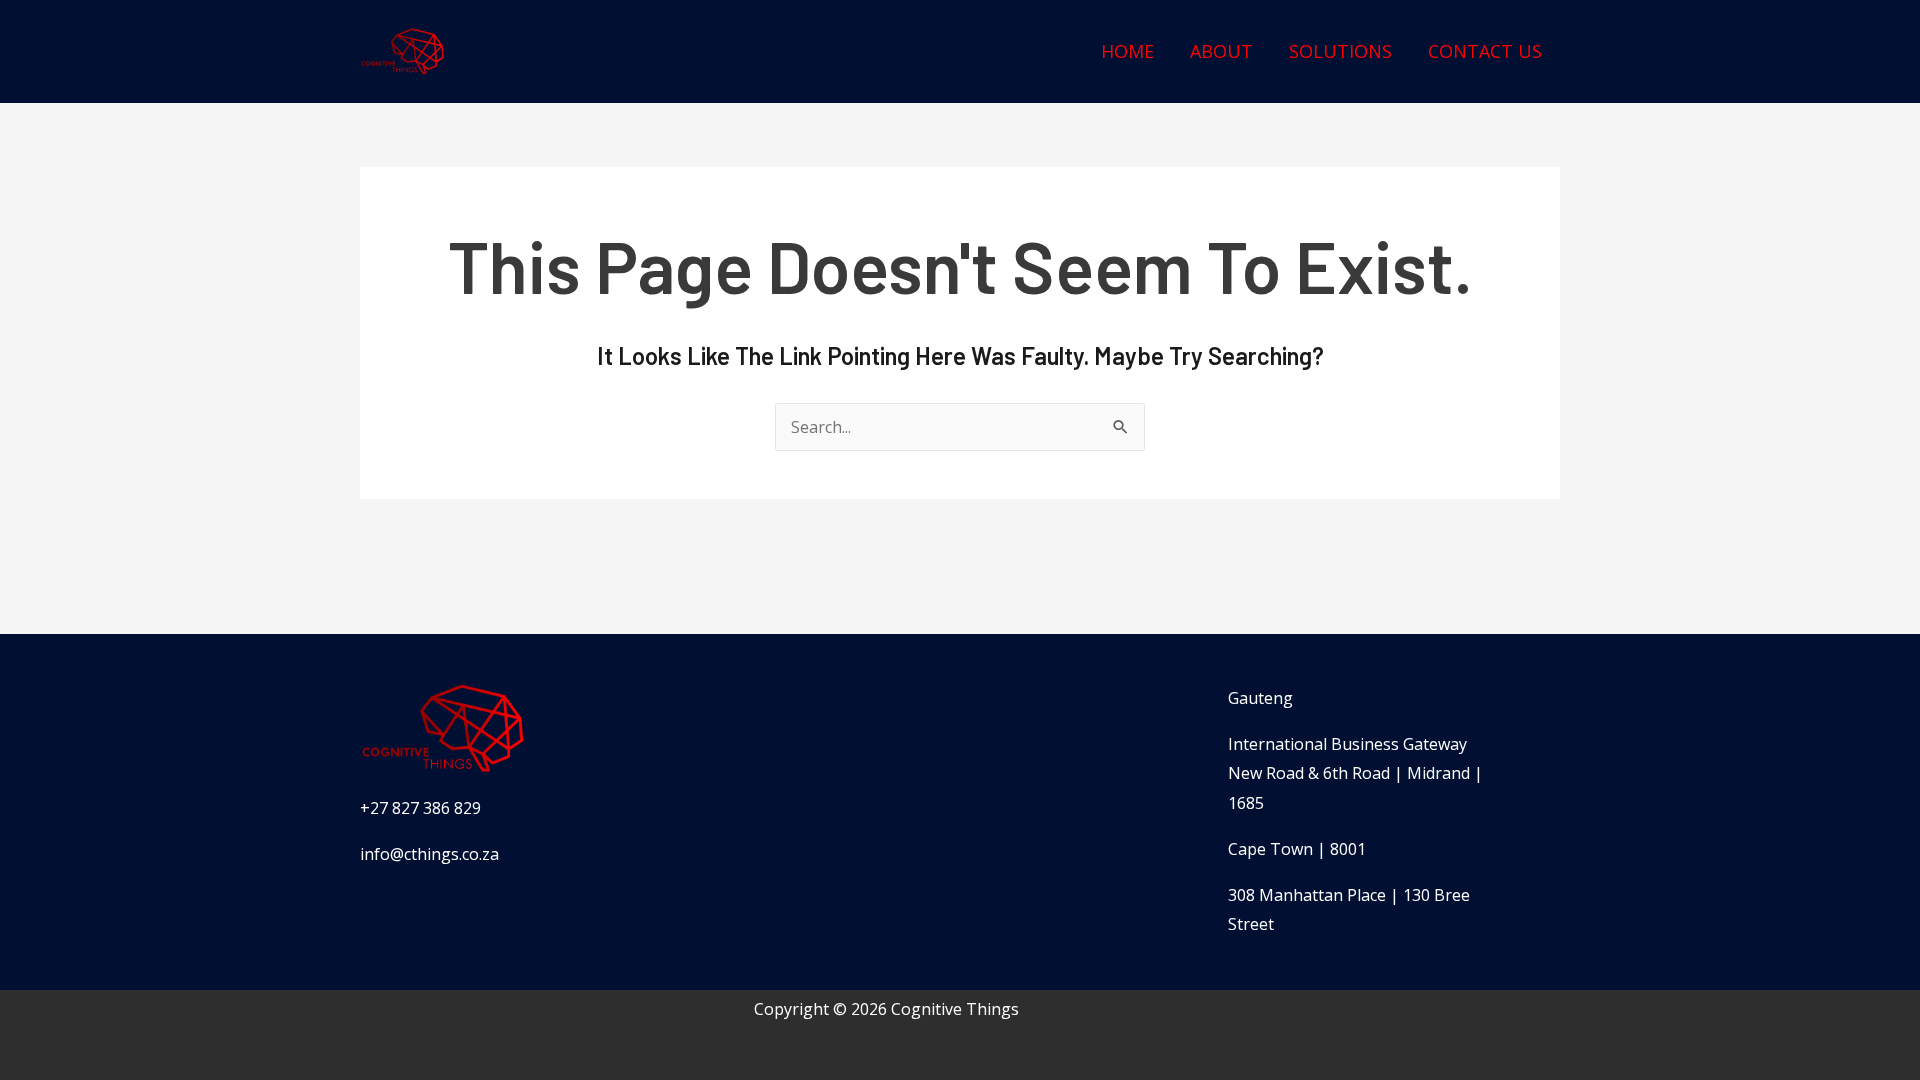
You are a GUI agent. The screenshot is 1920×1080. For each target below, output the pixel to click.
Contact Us (1485, 51)
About (1221, 51)
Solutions (1340, 51)
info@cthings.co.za (429, 854)
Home (1127, 51)
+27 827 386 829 (420, 808)
